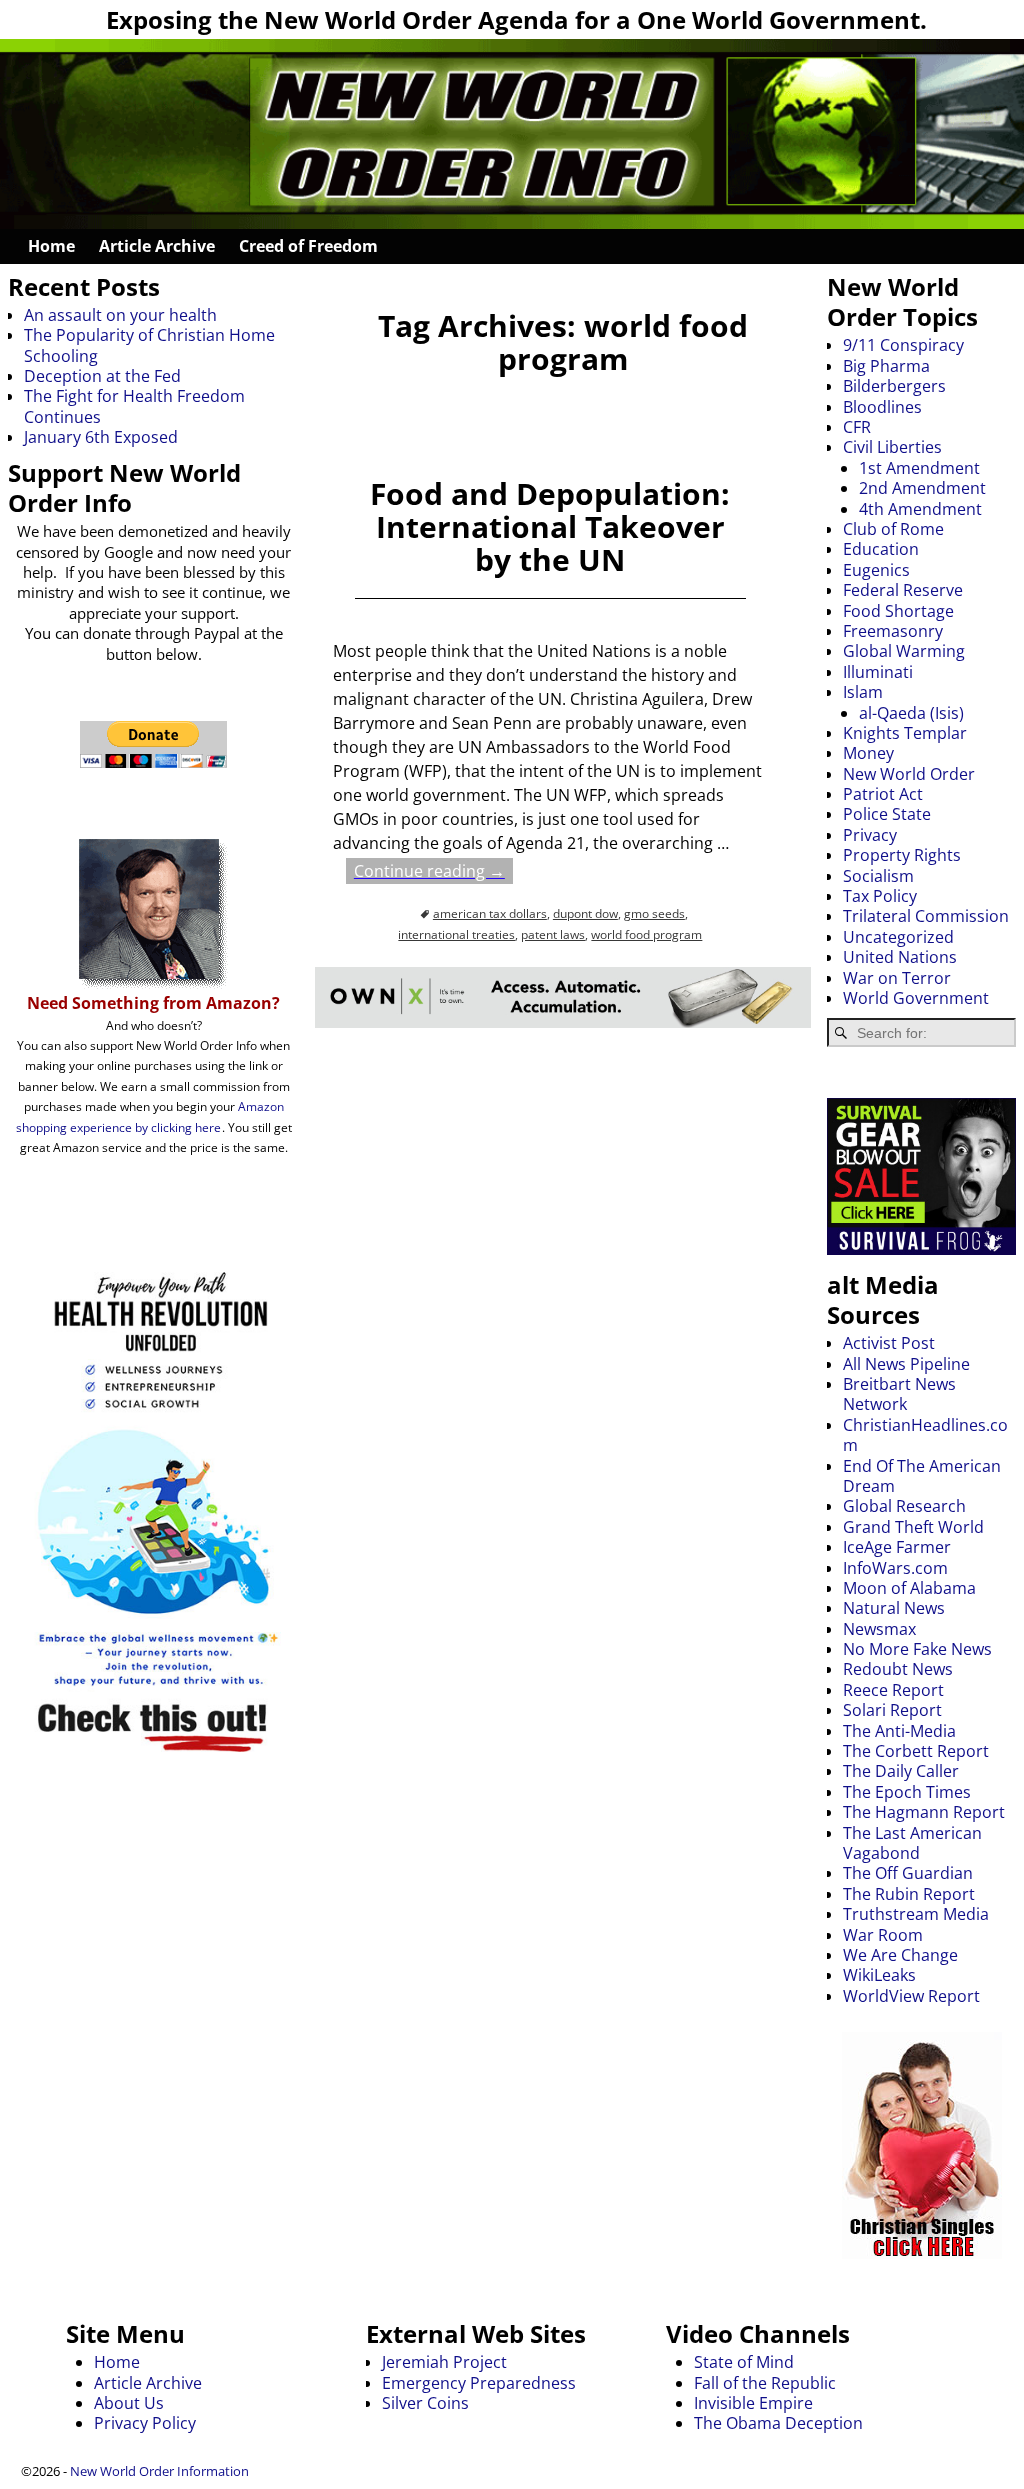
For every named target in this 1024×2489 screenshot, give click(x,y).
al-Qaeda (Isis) (911, 713)
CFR (857, 427)
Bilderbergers (894, 386)
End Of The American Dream (922, 1476)
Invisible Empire (753, 2403)
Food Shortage (898, 611)
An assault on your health (120, 315)
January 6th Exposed (101, 437)
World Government (916, 998)
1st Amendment (919, 468)
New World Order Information (159, 2471)
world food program (646, 934)
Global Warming (904, 651)
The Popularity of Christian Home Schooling (149, 345)
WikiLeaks (879, 1975)
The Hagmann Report (924, 1812)
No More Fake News (917, 1649)
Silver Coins (425, 2403)
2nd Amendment (922, 488)
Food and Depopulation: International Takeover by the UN (550, 526)
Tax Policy (880, 896)
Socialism (878, 876)
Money (868, 753)
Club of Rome (893, 529)
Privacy (870, 835)
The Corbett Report (916, 1751)
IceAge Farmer (897, 1547)
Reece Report (893, 1690)
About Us (129, 2403)
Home (51, 246)
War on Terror (897, 978)
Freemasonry (893, 631)
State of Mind (744, 2362)
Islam (863, 692)
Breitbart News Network (899, 1394)
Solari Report (892, 1710)
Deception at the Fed (102, 376)
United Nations (900, 957)
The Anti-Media (899, 1731)
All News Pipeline (906, 1364)
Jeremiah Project (444, 2362)
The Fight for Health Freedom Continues (134, 406)
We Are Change (900, 1955)
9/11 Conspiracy (903, 345)
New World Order (909, 774)
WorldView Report (911, 1996)
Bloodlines (882, 407)
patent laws (553, 934)
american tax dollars (490, 913)
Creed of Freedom (308, 246)
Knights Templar (905, 733)
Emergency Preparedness (479, 2383)
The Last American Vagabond (912, 1843)
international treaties (456, 934)
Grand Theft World (913, 1527)
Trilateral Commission (926, 916)
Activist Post (889, 1343)
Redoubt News (898, 1669)
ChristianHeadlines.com (925, 1435)
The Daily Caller (901, 1771)
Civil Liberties (892, 447)
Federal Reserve (903, 590)
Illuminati (878, 672)
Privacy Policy (145, 2423)
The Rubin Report (909, 1894)
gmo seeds (654, 913)
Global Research (904, 1506)
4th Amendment (920, 509)
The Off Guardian (908, 1873)
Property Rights (902, 855)
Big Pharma (886, 366)
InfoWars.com (895, 1568)
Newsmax (879, 1629)
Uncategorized (898, 937)
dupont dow (585, 913)
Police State (887, 814)
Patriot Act (883, 794)
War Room (883, 1935)
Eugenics (876, 570)
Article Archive (157, 246)
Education (881, 549)
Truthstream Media (916, 1914)
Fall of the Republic (765, 2383)
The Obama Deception (778, 2423)
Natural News (894, 1608)
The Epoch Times (907, 1792)
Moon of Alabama (909, 1588)
